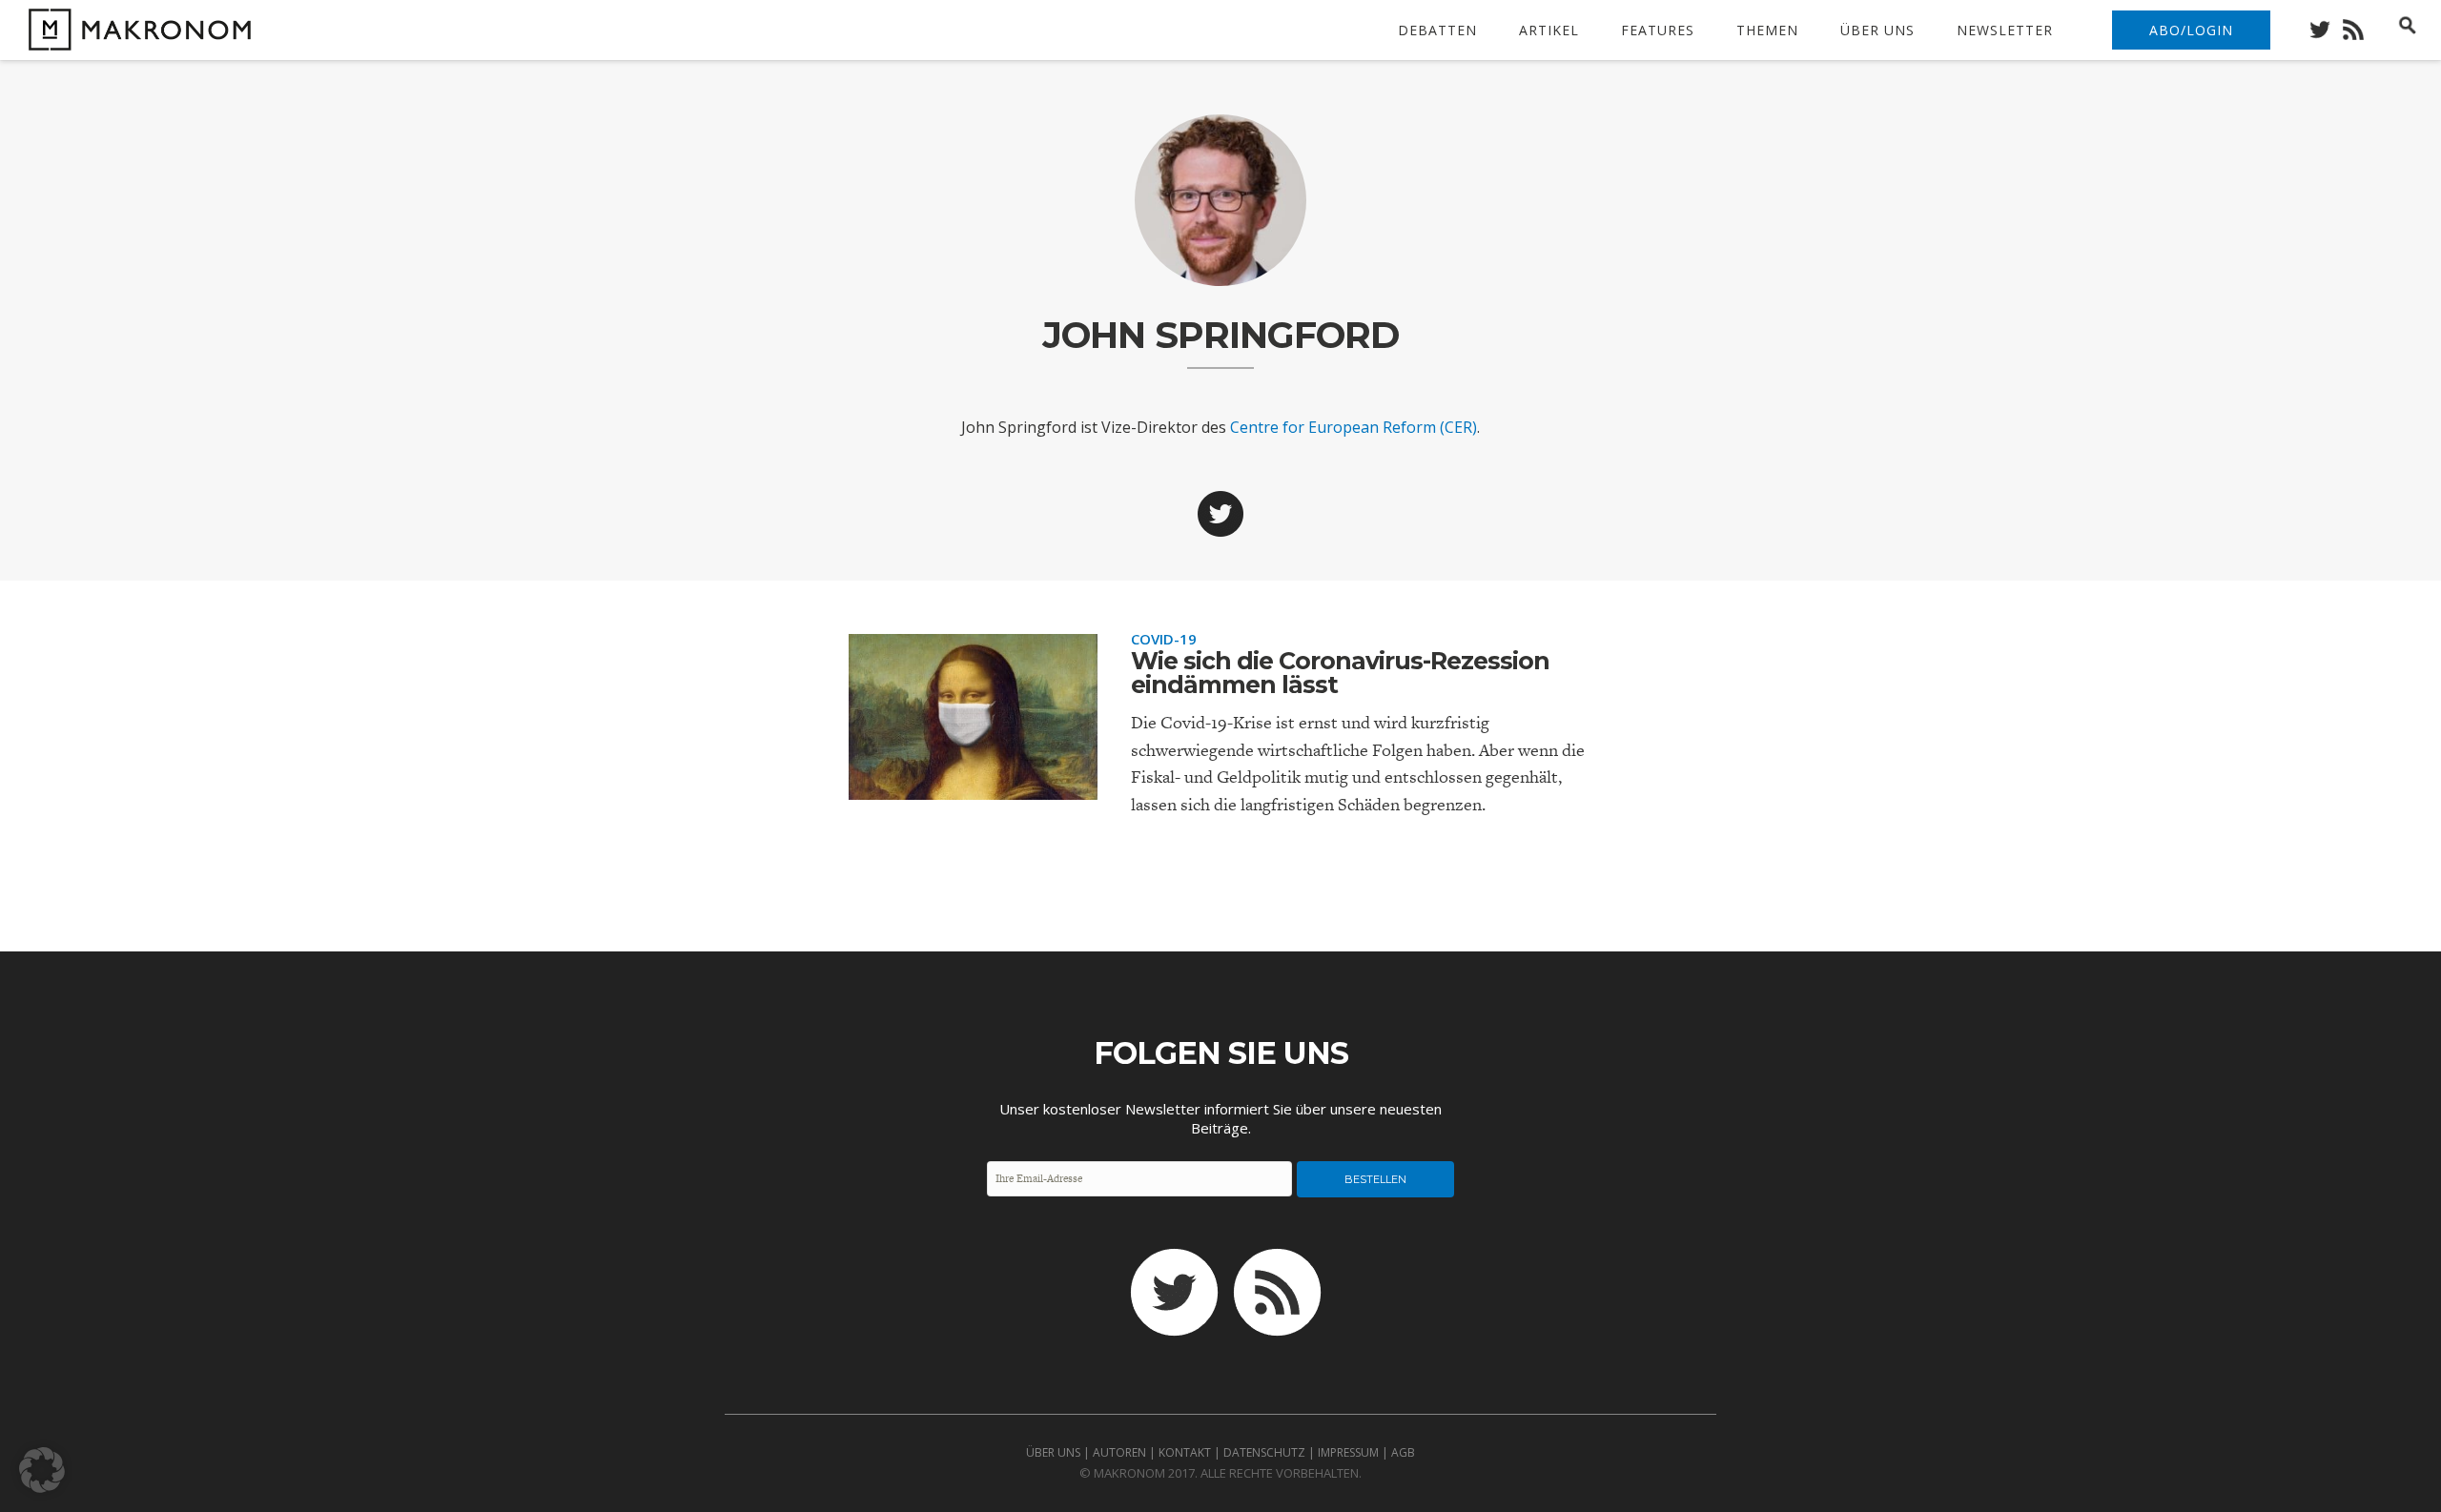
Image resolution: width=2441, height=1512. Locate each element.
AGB (1403, 1452)
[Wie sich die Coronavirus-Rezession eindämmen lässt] (973, 784)
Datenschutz (1264, 1452)
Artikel (1549, 30)
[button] (42, 1470)
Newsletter (2005, 30)
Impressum (1348, 1452)
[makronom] (2325, 24)
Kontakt (1185, 1452)
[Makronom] (135, 39)
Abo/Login (2191, 30)
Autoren (1119, 1452)
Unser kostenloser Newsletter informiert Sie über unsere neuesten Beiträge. (1220, 1118)
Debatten (1437, 30)
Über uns (1877, 30)
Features (1658, 30)
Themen (1767, 30)
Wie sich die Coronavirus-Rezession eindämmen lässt (1340, 673)
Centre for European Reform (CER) (1354, 427)
